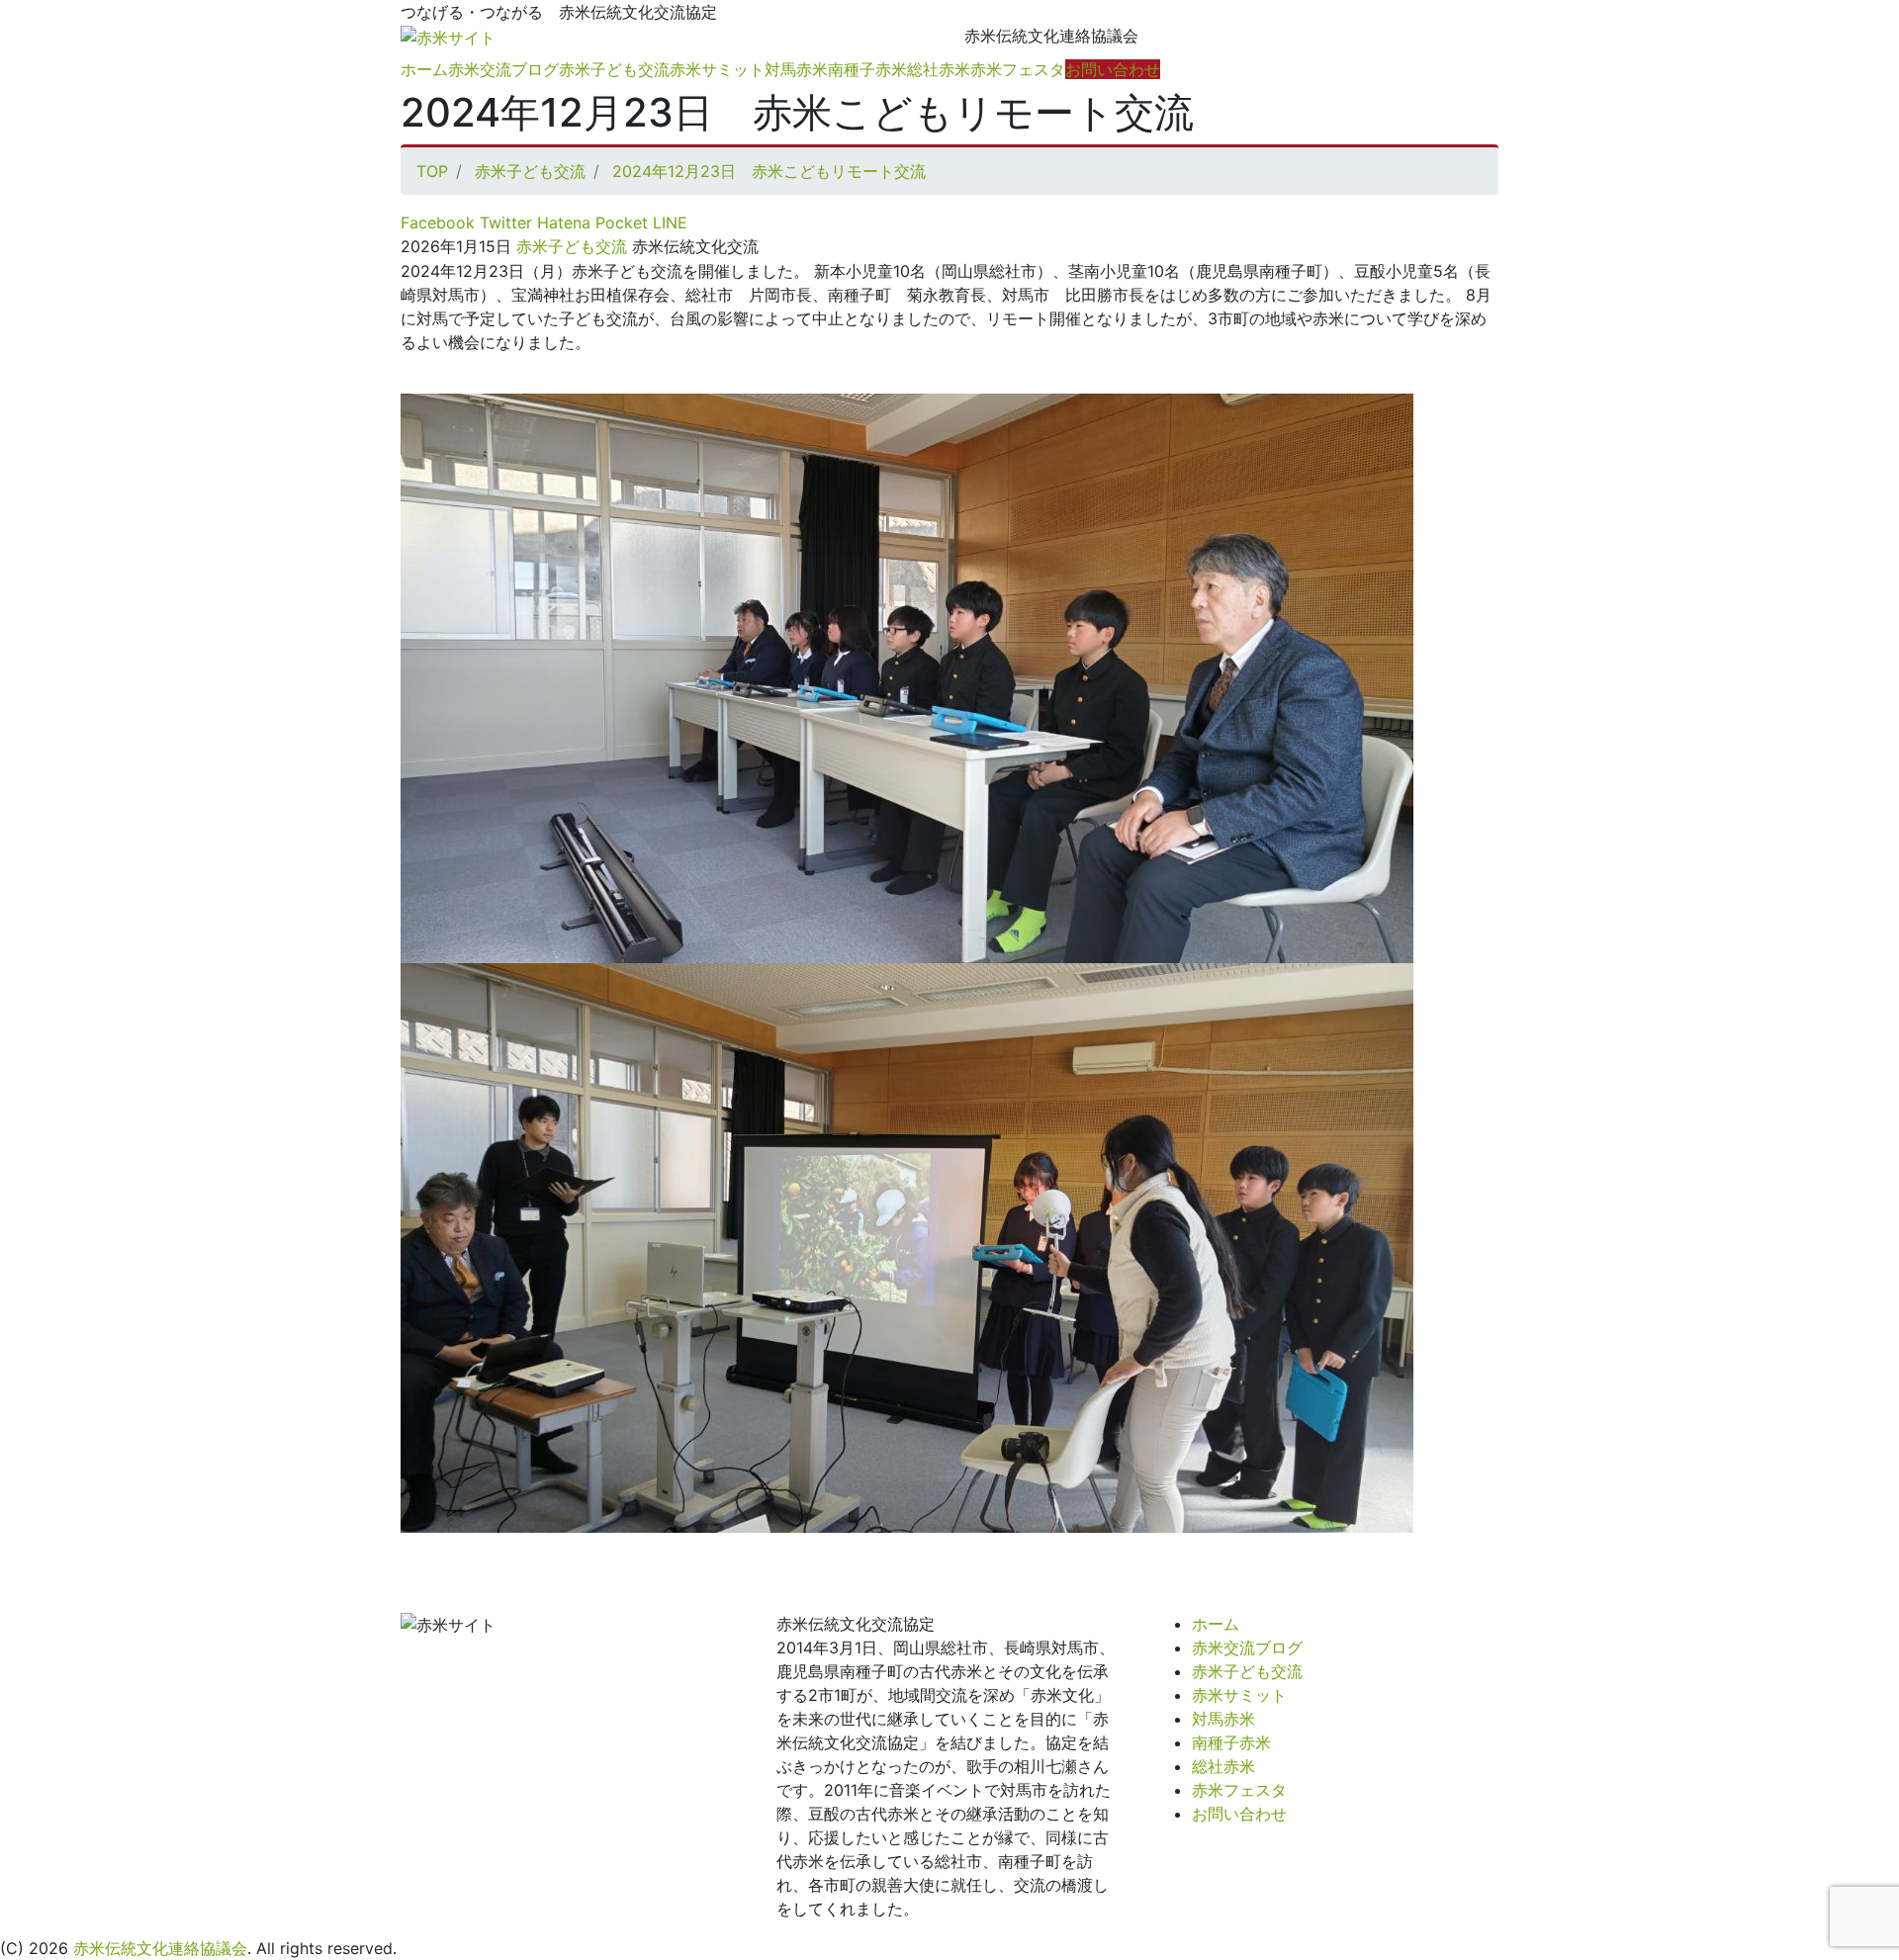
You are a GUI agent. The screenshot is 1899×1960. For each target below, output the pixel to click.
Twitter (503, 223)
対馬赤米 (796, 69)
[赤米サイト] (448, 36)
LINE (668, 223)
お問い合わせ (1113, 69)
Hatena (561, 223)
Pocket (619, 223)
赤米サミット (717, 69)
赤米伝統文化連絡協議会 (160, 1948)
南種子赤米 (867, 69)
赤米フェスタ (1018, 69)
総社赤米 (939, 69)
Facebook (438, 223)
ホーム (424, 69)
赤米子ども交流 (614, 69)
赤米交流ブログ (503, 69)
